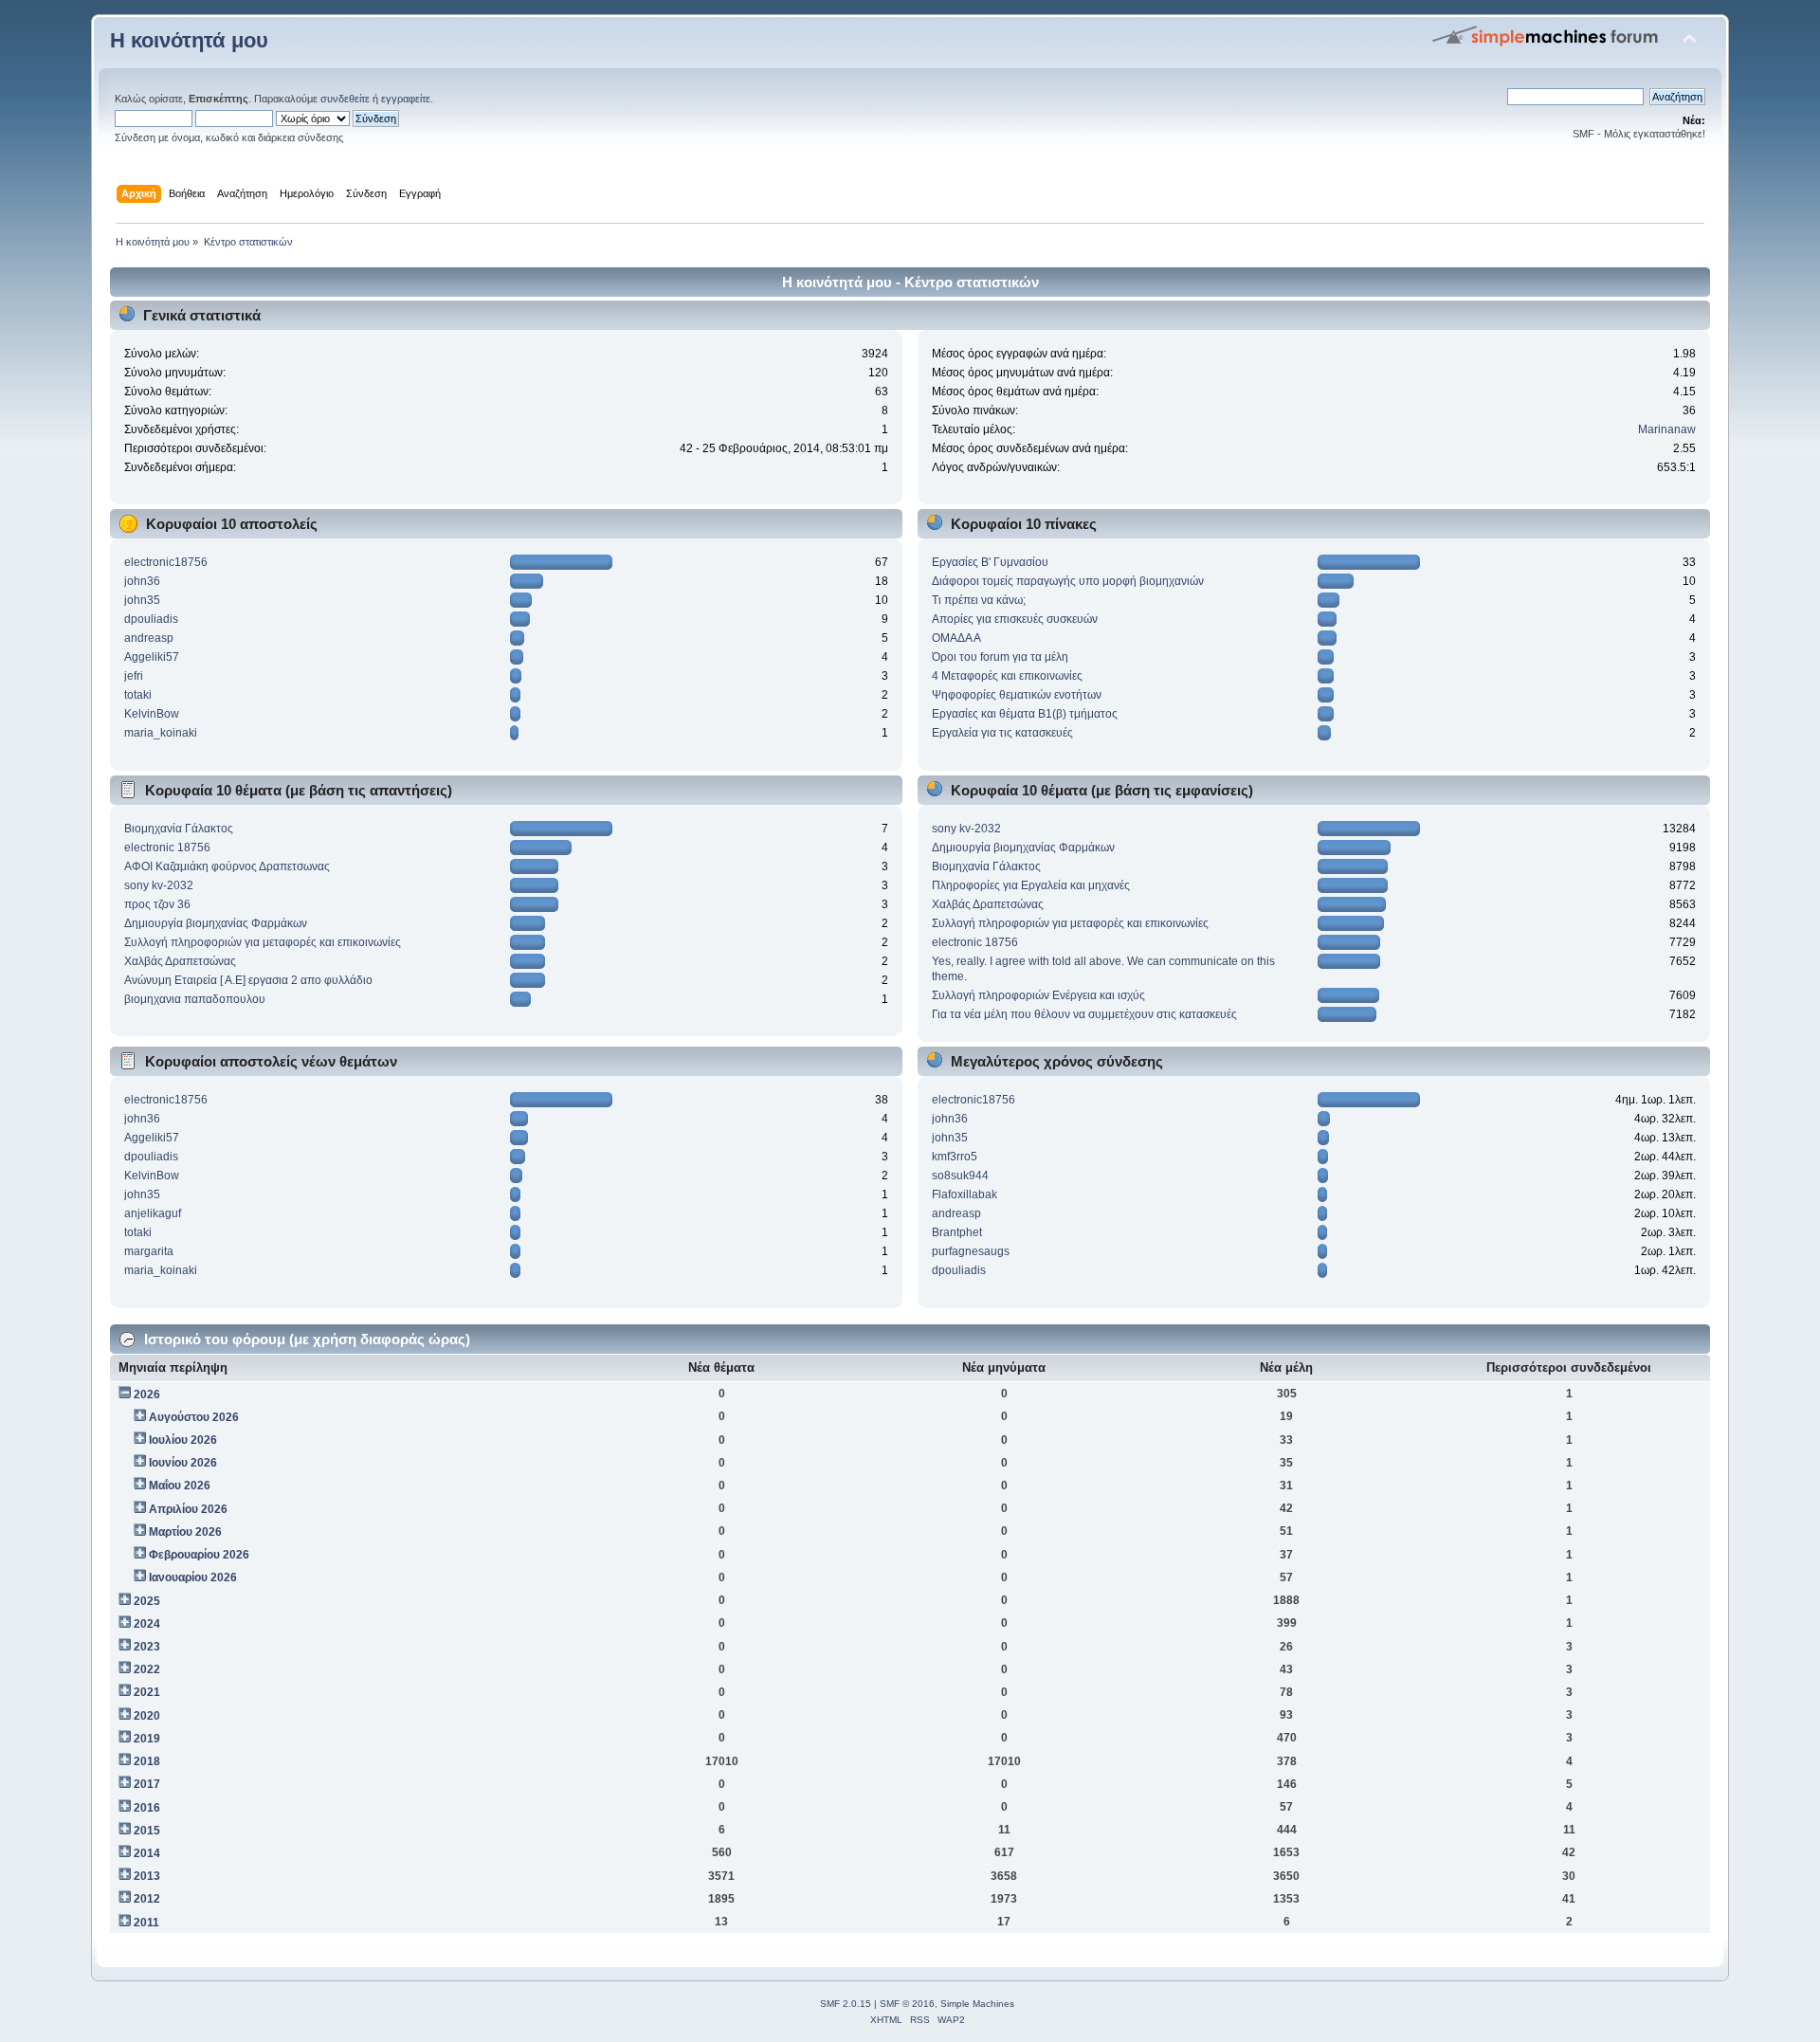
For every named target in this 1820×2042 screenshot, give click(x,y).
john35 (142, 600)
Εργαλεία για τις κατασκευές (1002, 733)
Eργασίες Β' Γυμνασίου (990, 562)
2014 (147, 1853)
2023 (147, 1647)
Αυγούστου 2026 (194, 1417)
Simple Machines (977, 2004)
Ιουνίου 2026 (183, 1463)
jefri (134, 676)
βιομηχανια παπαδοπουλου (195, 999)
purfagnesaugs (971, 1251)
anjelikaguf (153, 1213)
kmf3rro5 (955, 1157)
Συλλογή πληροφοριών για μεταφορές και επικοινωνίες (263, 942)
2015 (147, 1831)
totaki (138, 695)
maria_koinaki (161, 733)
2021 (147, 1692)
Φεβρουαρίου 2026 (199, 1555)
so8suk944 (960, 1176)
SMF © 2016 (907, 2004)
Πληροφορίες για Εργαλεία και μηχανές (1031, 885)
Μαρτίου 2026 (185, 1532)
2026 (147, 1395)
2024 (147, 1624)
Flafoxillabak (965, 1194)
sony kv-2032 (159, 885)
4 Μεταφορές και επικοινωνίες (1007, 676)
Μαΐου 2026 (180, 1486)
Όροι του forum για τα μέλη (1000, 657)
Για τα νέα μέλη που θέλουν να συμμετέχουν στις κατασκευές (1084, 1014)
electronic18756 (166, 562)
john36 (142, 581)
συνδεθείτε (345, 99)
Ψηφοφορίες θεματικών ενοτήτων (1017, 695)
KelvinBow (152, 714)
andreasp (149, 638)
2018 (147, 1761)
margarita (149, 1251)
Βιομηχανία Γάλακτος (179, 829)
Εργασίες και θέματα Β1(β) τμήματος (1025, 714)
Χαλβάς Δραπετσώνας (180, 961)
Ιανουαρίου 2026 (193, 1577)
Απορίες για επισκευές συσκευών (1015, 619)
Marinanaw (1667, 429)
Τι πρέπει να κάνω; (979, 600)
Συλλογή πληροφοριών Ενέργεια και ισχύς (1038, 995)
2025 (147, 1601)
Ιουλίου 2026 (183, 1440)
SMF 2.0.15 (846, 2004)
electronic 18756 (167, 848)
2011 (146, 1923)
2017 (147, 1784)
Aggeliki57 (152, 657)
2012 (147, 1899)
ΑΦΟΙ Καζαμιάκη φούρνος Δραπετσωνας (227, 866)
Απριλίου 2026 (188, 1509)
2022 (147, 1669)
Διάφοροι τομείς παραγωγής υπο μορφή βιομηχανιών (1068, 581)
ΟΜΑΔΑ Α (956, 638)
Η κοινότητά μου (189, 40)
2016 (147, 1808)
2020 (147, 1716)
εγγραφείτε (406, 99)
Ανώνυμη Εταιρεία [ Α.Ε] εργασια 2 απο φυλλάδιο (248, 980)
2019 (147, 1739)
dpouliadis (151, 619)
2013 (147, 1876)
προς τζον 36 (157, 904)
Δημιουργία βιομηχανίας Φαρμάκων (216, 923)
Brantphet (957, 1232)
